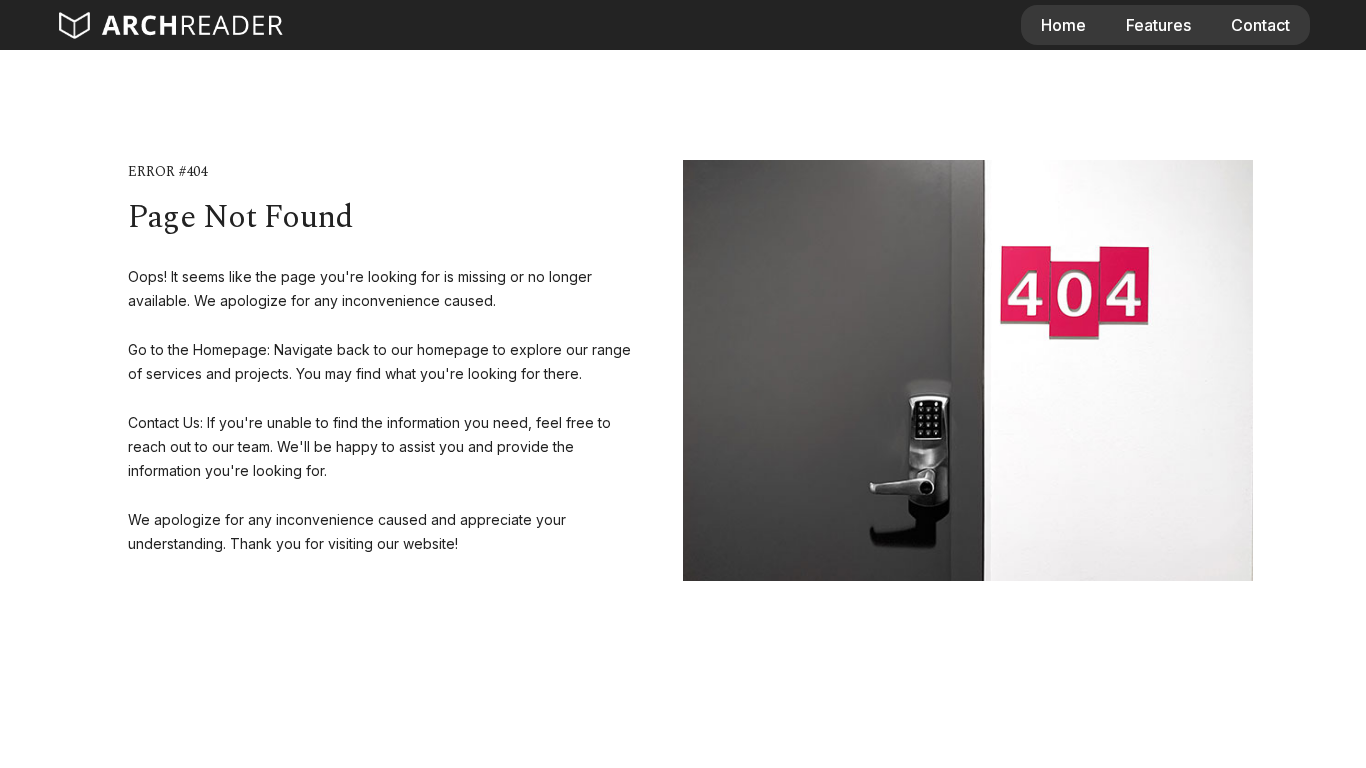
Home (1063, 25)
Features (1158, 25)
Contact (1260, 25)
